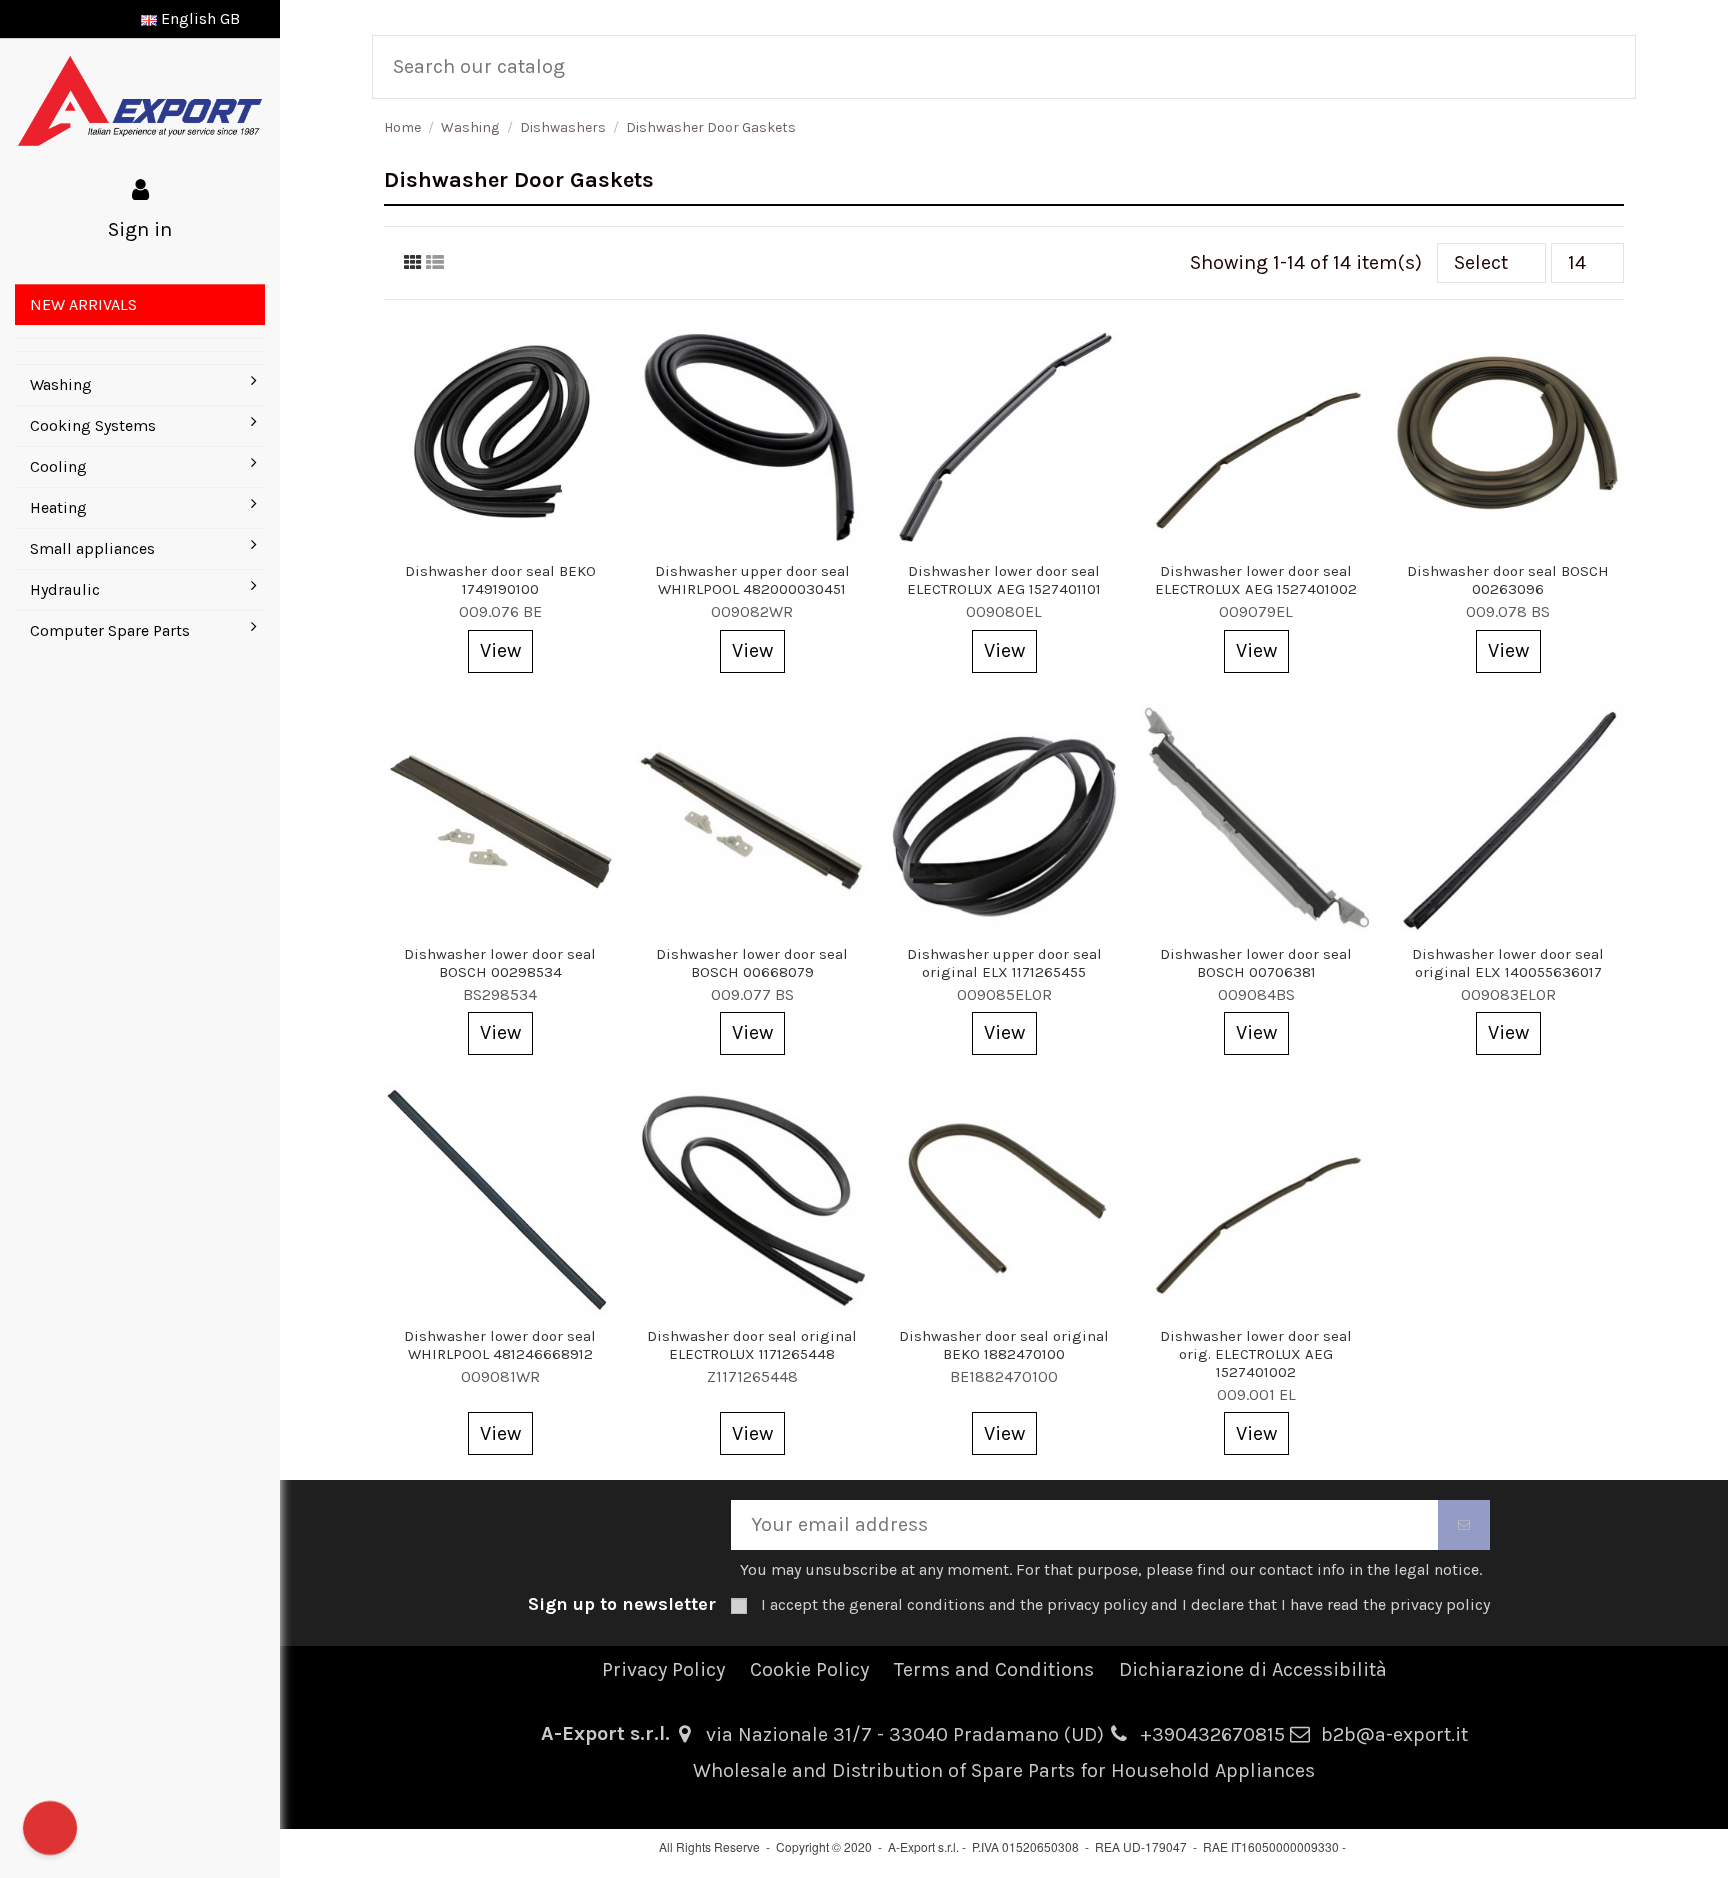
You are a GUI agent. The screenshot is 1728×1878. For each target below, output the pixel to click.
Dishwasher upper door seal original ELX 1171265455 (1004, 963)
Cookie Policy (809, 1669)
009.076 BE (500, 611)
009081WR (500, 1376)
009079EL (1256, 611)
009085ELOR (1004, 994)
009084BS (1256, 994)
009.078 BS (1508, 611)
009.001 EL (1256, 1394)
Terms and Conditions (994, 1669)
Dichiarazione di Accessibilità (1253, 1669)
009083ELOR (1508, 994)
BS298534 (500, 994)
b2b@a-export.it (1394, 1734)
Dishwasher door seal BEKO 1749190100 (500, 580)
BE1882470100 (1004, 1376)
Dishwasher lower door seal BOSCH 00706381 (1256, 963)
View (500, 650)
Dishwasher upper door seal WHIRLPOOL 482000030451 (752, 580)
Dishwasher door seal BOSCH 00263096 (1508, 580)
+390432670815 (1212, 1734)
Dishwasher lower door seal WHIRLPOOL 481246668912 (500, 1345)
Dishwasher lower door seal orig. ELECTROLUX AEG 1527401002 (1256, 1354)
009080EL (1004, 611)
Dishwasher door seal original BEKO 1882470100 (1004, 1345)
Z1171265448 (752, 1376)
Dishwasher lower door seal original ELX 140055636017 (1508, 963)
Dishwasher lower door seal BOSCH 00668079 (752, 963)
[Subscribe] (1464, 1525)
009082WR (752, 611)
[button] (140, 331)
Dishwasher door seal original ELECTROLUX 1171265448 (752, 1345)
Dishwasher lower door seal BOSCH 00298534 (500, 963)
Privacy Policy (663, 1669)
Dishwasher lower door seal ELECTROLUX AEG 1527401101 (1004, 580)
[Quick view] (500, 542)
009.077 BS (752, 994)
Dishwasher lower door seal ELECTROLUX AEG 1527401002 (1256, 580)
